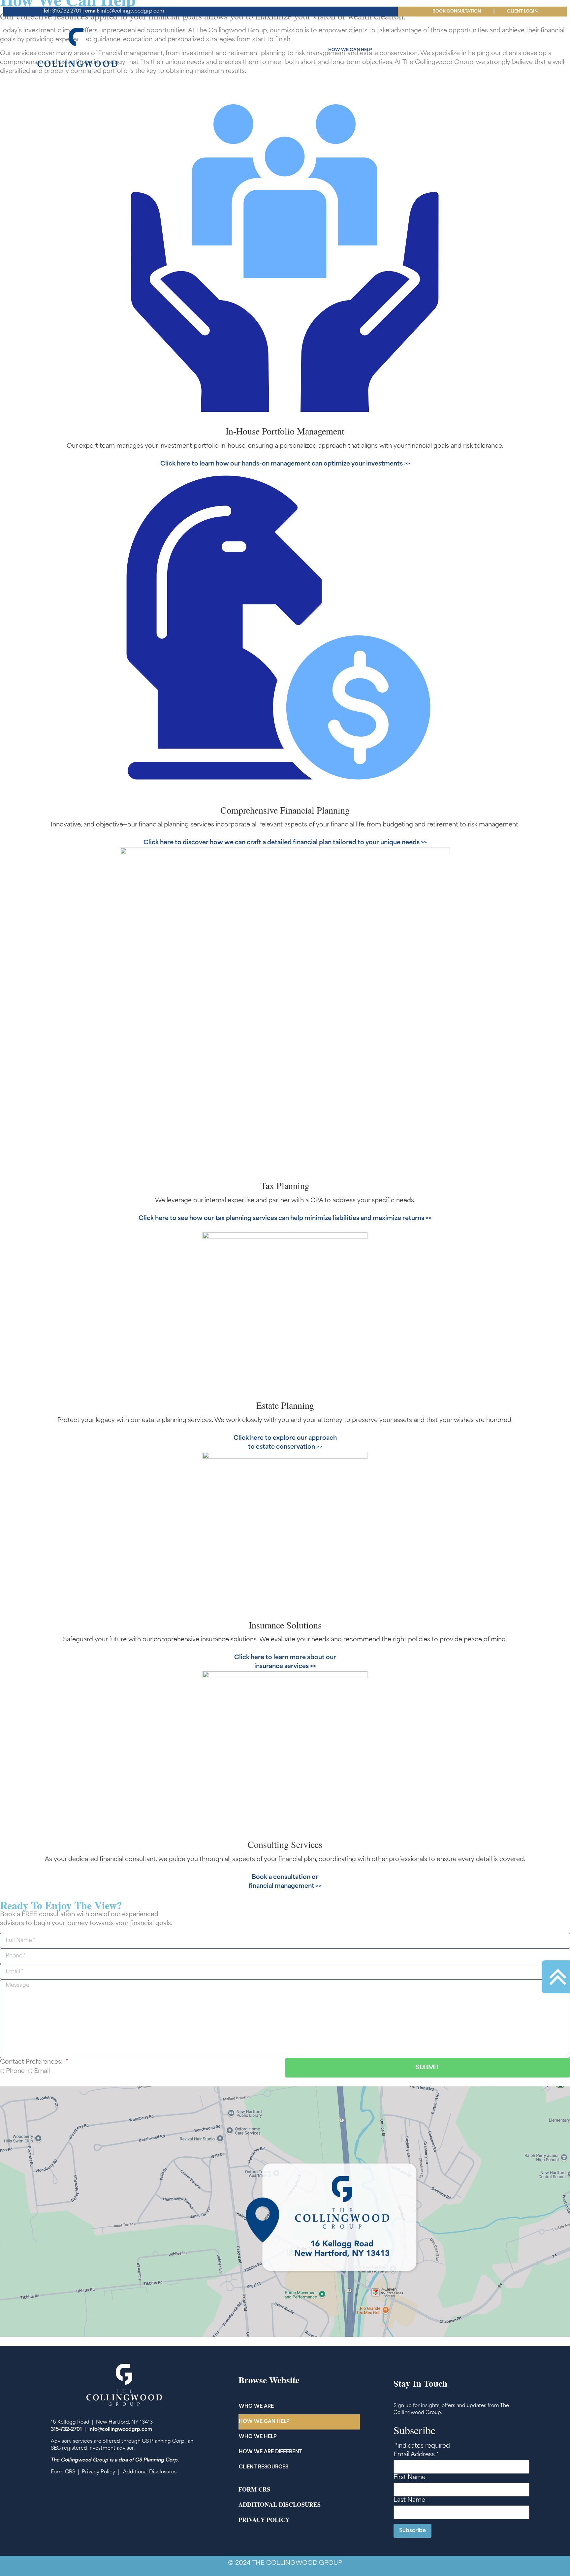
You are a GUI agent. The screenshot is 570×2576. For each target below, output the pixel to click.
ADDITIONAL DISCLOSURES (280, 2504)
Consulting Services (285, 1844)
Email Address (416, 2455)
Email (42, 2072)
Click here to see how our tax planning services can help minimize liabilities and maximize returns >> (285, 1219)
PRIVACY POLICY (264, 2520)
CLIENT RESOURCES (522, 50)
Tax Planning (285, 1185)
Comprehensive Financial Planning (285, 810)
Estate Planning (285, 1405)
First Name (410, 2478)
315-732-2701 (66, 2430)
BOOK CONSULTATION (457, 12)
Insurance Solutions (285, 1625)
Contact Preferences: (32, 2062)
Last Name (409, 2500)
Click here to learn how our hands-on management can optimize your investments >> (285, 464)
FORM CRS (254, 2489)
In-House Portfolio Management (285, 431)
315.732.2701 (62, 11)
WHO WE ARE (300, 50)
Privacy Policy (98, 2472)
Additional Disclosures (150, 2472)
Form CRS (63, 2472)
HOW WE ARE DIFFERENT (459, 50)
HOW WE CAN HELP (350, 50)
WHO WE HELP (402, 50)
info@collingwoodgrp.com (125, 11)
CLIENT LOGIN (522, 12)
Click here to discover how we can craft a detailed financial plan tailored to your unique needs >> (285, 843)
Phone (15, 2072)
